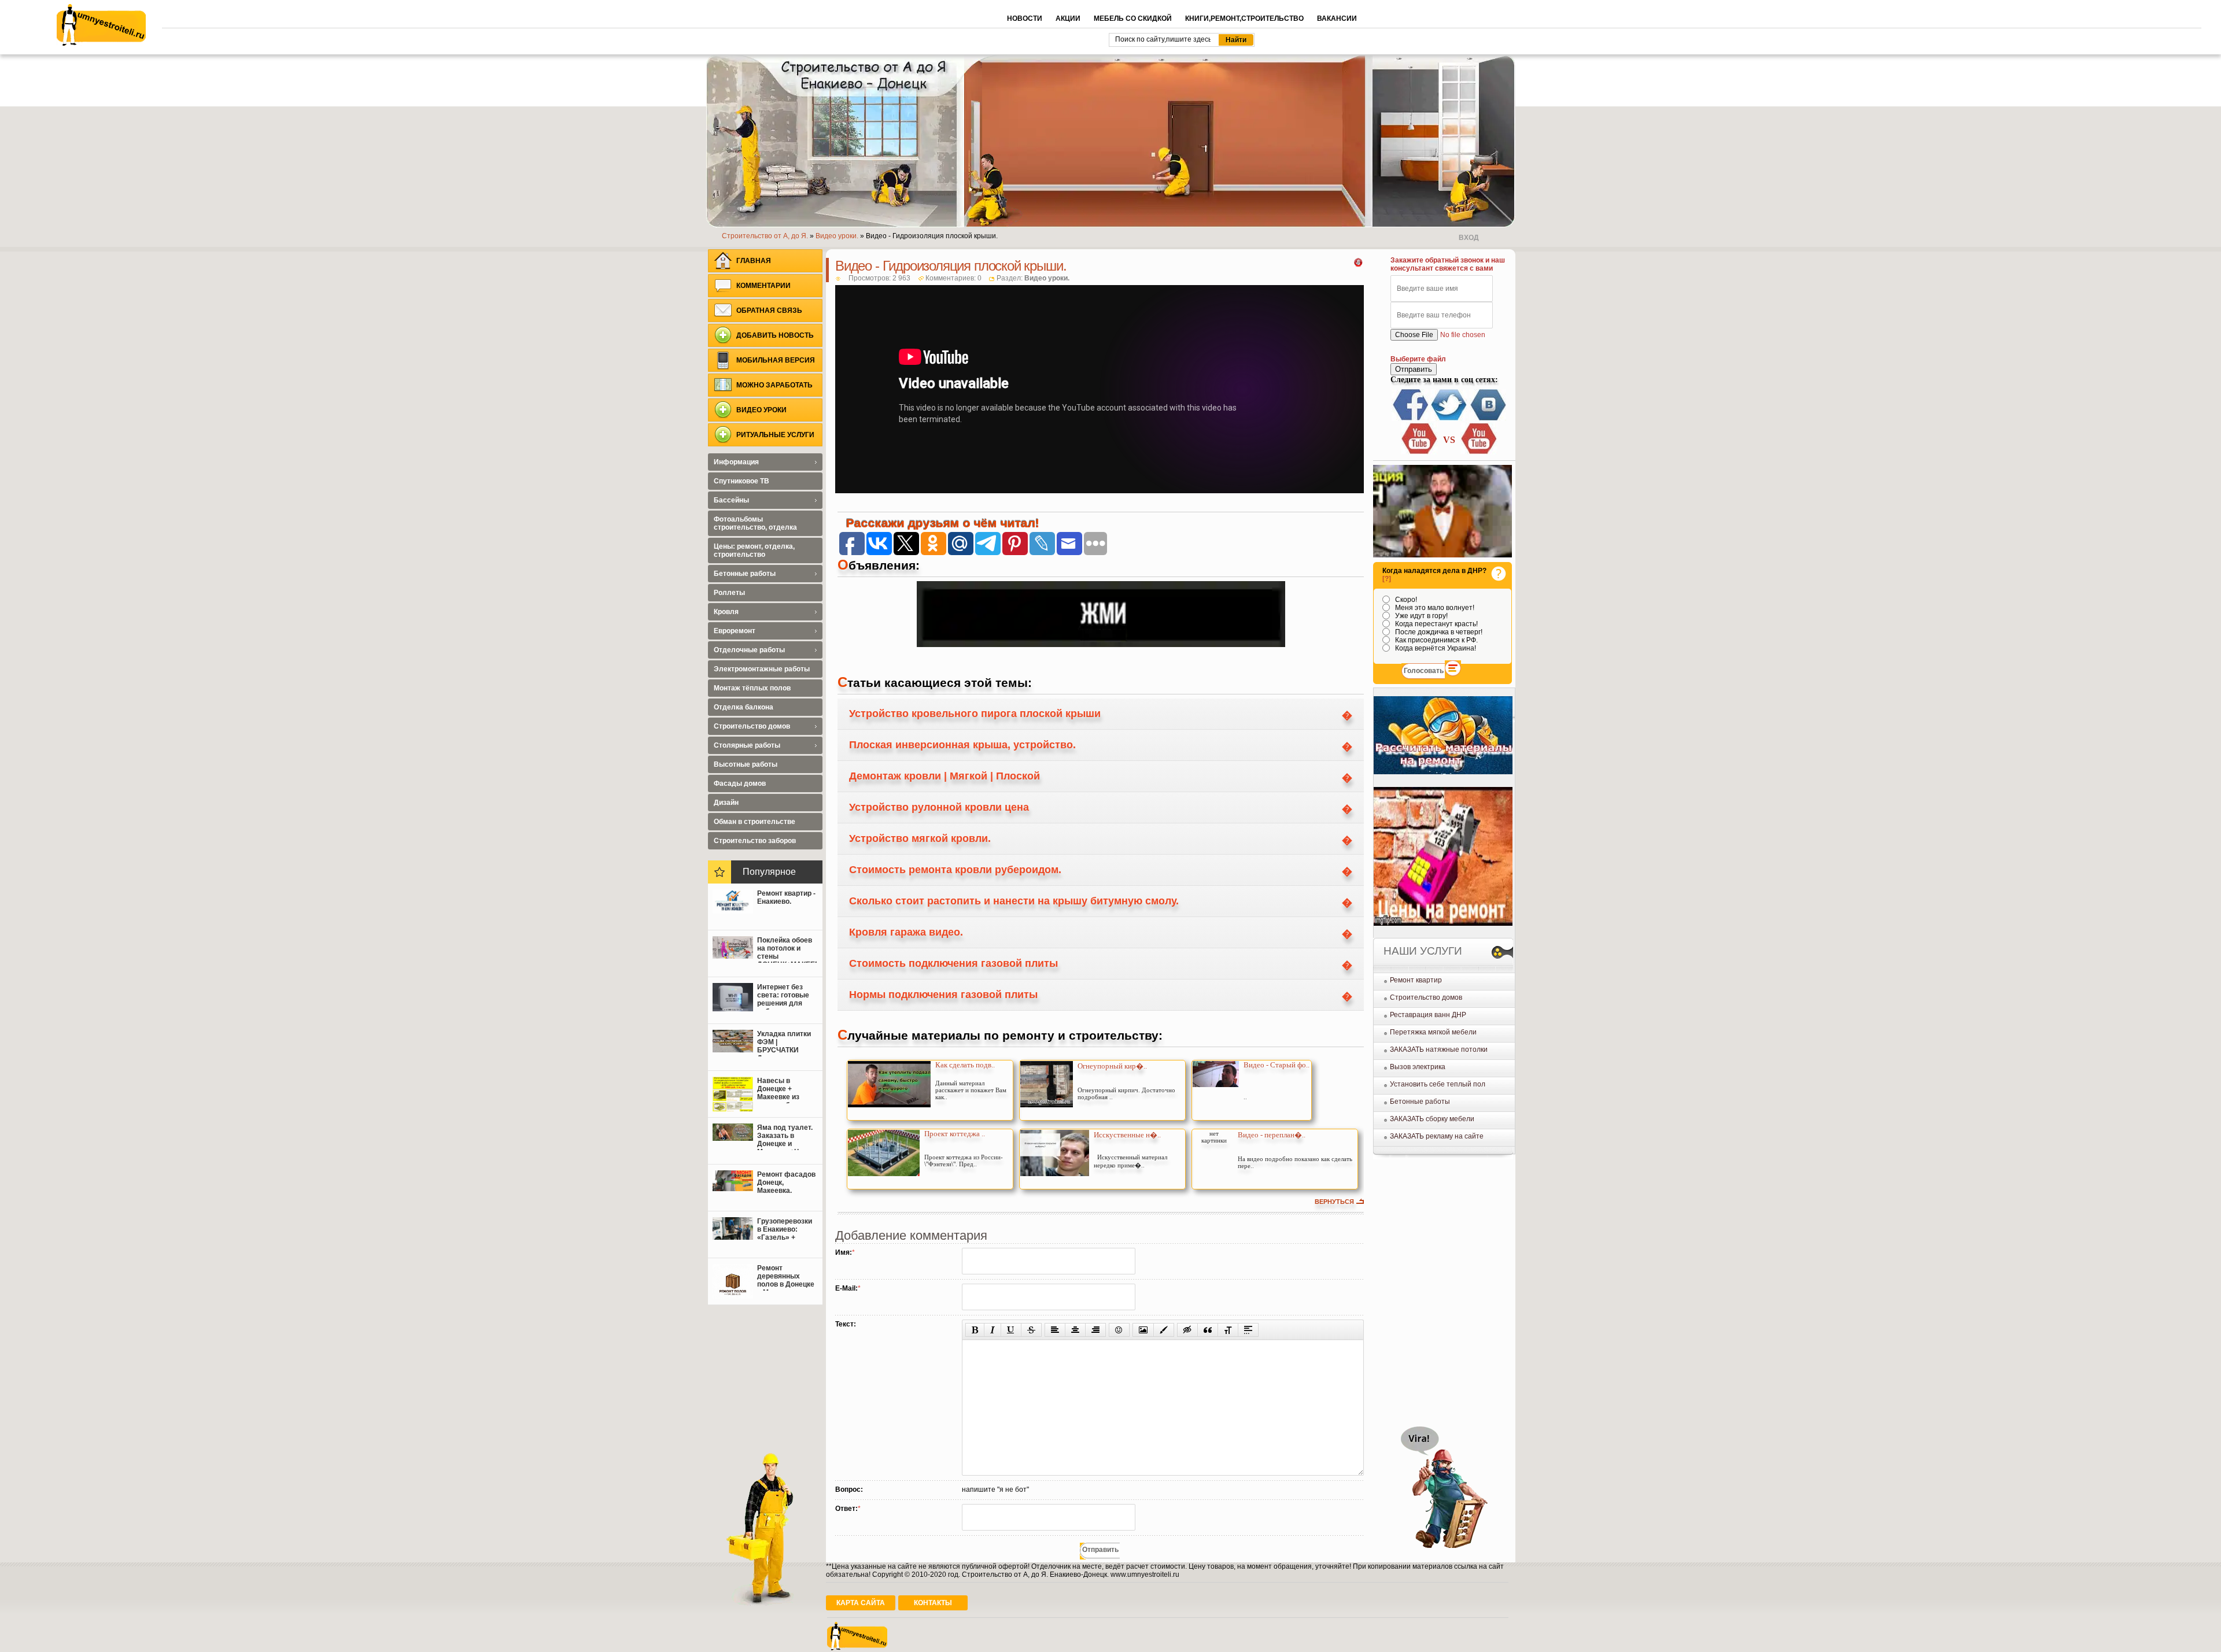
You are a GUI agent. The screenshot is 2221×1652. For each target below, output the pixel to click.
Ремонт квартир (1416, 980)
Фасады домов (740, 784)
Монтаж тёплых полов (752, 688)
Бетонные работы (1420, 1102)
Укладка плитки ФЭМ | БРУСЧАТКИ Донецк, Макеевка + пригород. (784, 1043)
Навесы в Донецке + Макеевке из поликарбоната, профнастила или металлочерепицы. (787, 1090)
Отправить (1414, 369)
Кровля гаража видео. (906, 932)
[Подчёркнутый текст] (1011, 1330)
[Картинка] (1143, 1330)
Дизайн (726, 803)
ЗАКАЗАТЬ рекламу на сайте (1437, 1136)
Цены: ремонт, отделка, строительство (754, 550)
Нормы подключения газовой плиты (943, 995)
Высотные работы (746, 764)
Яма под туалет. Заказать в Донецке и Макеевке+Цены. (786, 1137)
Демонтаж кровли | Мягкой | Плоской (945, 776)
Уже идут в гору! (1421, 616)
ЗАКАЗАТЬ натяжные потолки (1439, 1049)
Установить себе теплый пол (1438, 1084)
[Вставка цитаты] (1208, 1330)
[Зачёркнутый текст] (1031, 1330)
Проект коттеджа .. (955, 1134)
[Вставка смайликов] (1119, 1330)
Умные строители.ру (101, 25)
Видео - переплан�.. (1272, 1135)
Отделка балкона (744, 707)
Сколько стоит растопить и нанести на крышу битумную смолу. (1014, 901)
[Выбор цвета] (1164, 1330)
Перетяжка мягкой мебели (1433, 1032)
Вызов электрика (1418, 1067)
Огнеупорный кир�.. (1112, 1066)
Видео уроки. (1047, 278)
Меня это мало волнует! (1434, 608)
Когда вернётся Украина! (1435, 648)
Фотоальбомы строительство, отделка (755, 523)
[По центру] (1075, 1330)
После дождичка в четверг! (1438, 632)
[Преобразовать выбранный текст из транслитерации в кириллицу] (1228, 1330)
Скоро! (1405, 600)
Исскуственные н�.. (1127, 1135)
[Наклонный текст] (993, 1330)
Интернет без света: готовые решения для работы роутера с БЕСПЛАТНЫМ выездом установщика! (786, 996)
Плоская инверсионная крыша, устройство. (962, 745)
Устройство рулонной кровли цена (939, 807)
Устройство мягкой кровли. (920, 838)
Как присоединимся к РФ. (1436, 640)
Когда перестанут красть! (1436, 624)
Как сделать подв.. (965, 1065)
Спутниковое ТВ (741, 481)
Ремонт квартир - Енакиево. (786, 897)
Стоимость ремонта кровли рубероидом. (955, 870)
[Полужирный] (975, 1330)
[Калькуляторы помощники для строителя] (1443, 772)
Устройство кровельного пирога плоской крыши (975, 714)
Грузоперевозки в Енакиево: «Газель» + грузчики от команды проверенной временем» (785, 1230)
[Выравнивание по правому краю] (1095, 1330)
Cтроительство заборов (755, 841)
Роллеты (729, 593)
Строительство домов (1426, 997)
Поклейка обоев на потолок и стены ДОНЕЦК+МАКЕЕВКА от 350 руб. (787, 949)
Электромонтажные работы (762, 669)
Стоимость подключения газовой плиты (953, 963)
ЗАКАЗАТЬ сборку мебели (1432, 1119)
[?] (1387, 579)
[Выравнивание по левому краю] (1055, 1330)
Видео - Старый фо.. (1276, 1065)
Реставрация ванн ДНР (1428, 1015)
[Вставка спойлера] (1248, 1330)
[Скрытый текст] (1187, 1330)
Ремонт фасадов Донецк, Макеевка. (786, 1182)
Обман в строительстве (755, 822)
